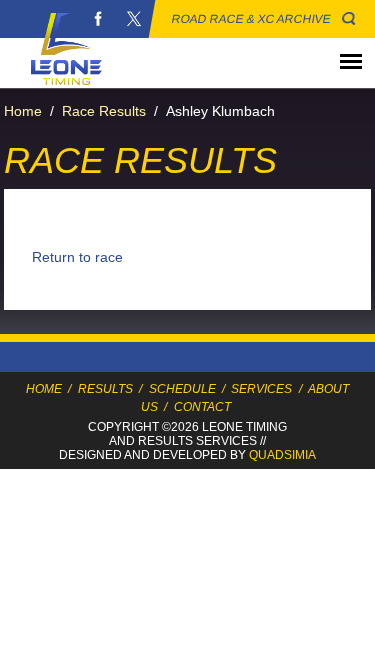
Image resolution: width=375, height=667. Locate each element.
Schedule (182, 389)
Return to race (77, 257)
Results (105, 389)
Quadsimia (282, 455)
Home (23, 111)
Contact (202, 407)
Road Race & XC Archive (251, 19)
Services (261, 389)
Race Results (104, 111)
